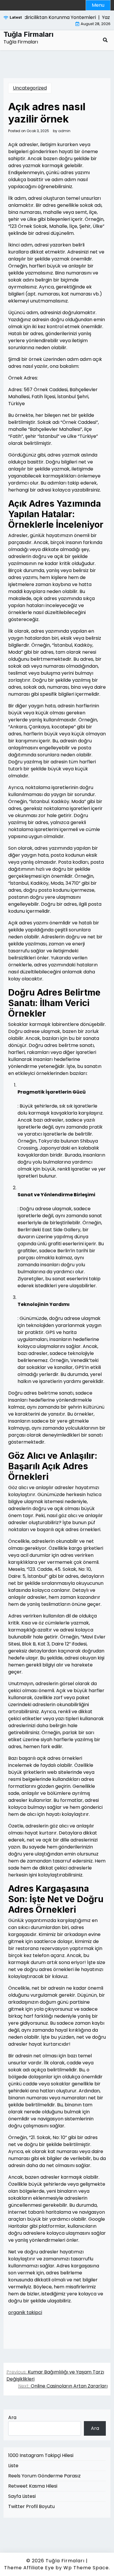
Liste (13, 2466)
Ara (12, 2417)
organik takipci (25, 2312)
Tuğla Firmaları (28, 34)
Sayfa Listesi (22, 2496)
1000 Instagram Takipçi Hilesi (41, 2455)
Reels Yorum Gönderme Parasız (44, 2476)
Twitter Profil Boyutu (31, 2506)
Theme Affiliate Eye (29, 2568)
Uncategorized (30, 88)
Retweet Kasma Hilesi (33, 2486)
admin (64, 131)
